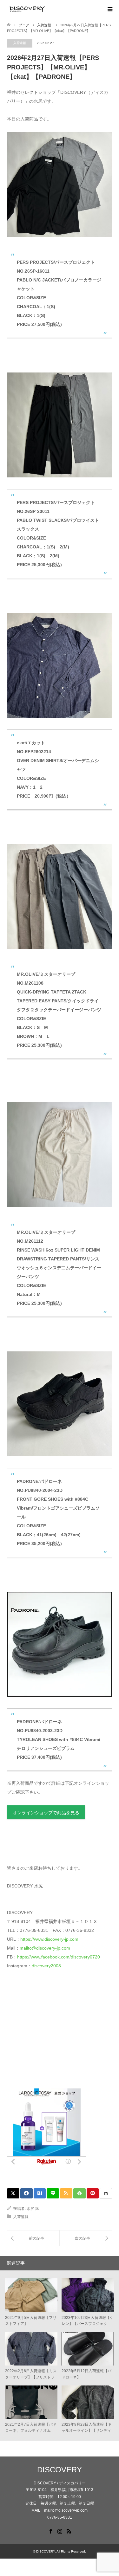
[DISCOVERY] (47, 9)
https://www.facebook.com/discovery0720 (59, 1957)
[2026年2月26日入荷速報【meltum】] (33, 2238)
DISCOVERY (60, 2470)
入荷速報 (20, 43)
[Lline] (53, 2193)
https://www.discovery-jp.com (49, 1939)
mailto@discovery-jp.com (45, 1948)
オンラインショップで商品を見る (46, 1813)
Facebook (50, 2531)
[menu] (109, 10)
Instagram (60, 2531)
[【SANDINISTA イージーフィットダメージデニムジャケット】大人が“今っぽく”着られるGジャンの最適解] (86, 2238)
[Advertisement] (55, 2036)
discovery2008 (46, 1966)
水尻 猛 (33, 2209)
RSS (69, 2531)
